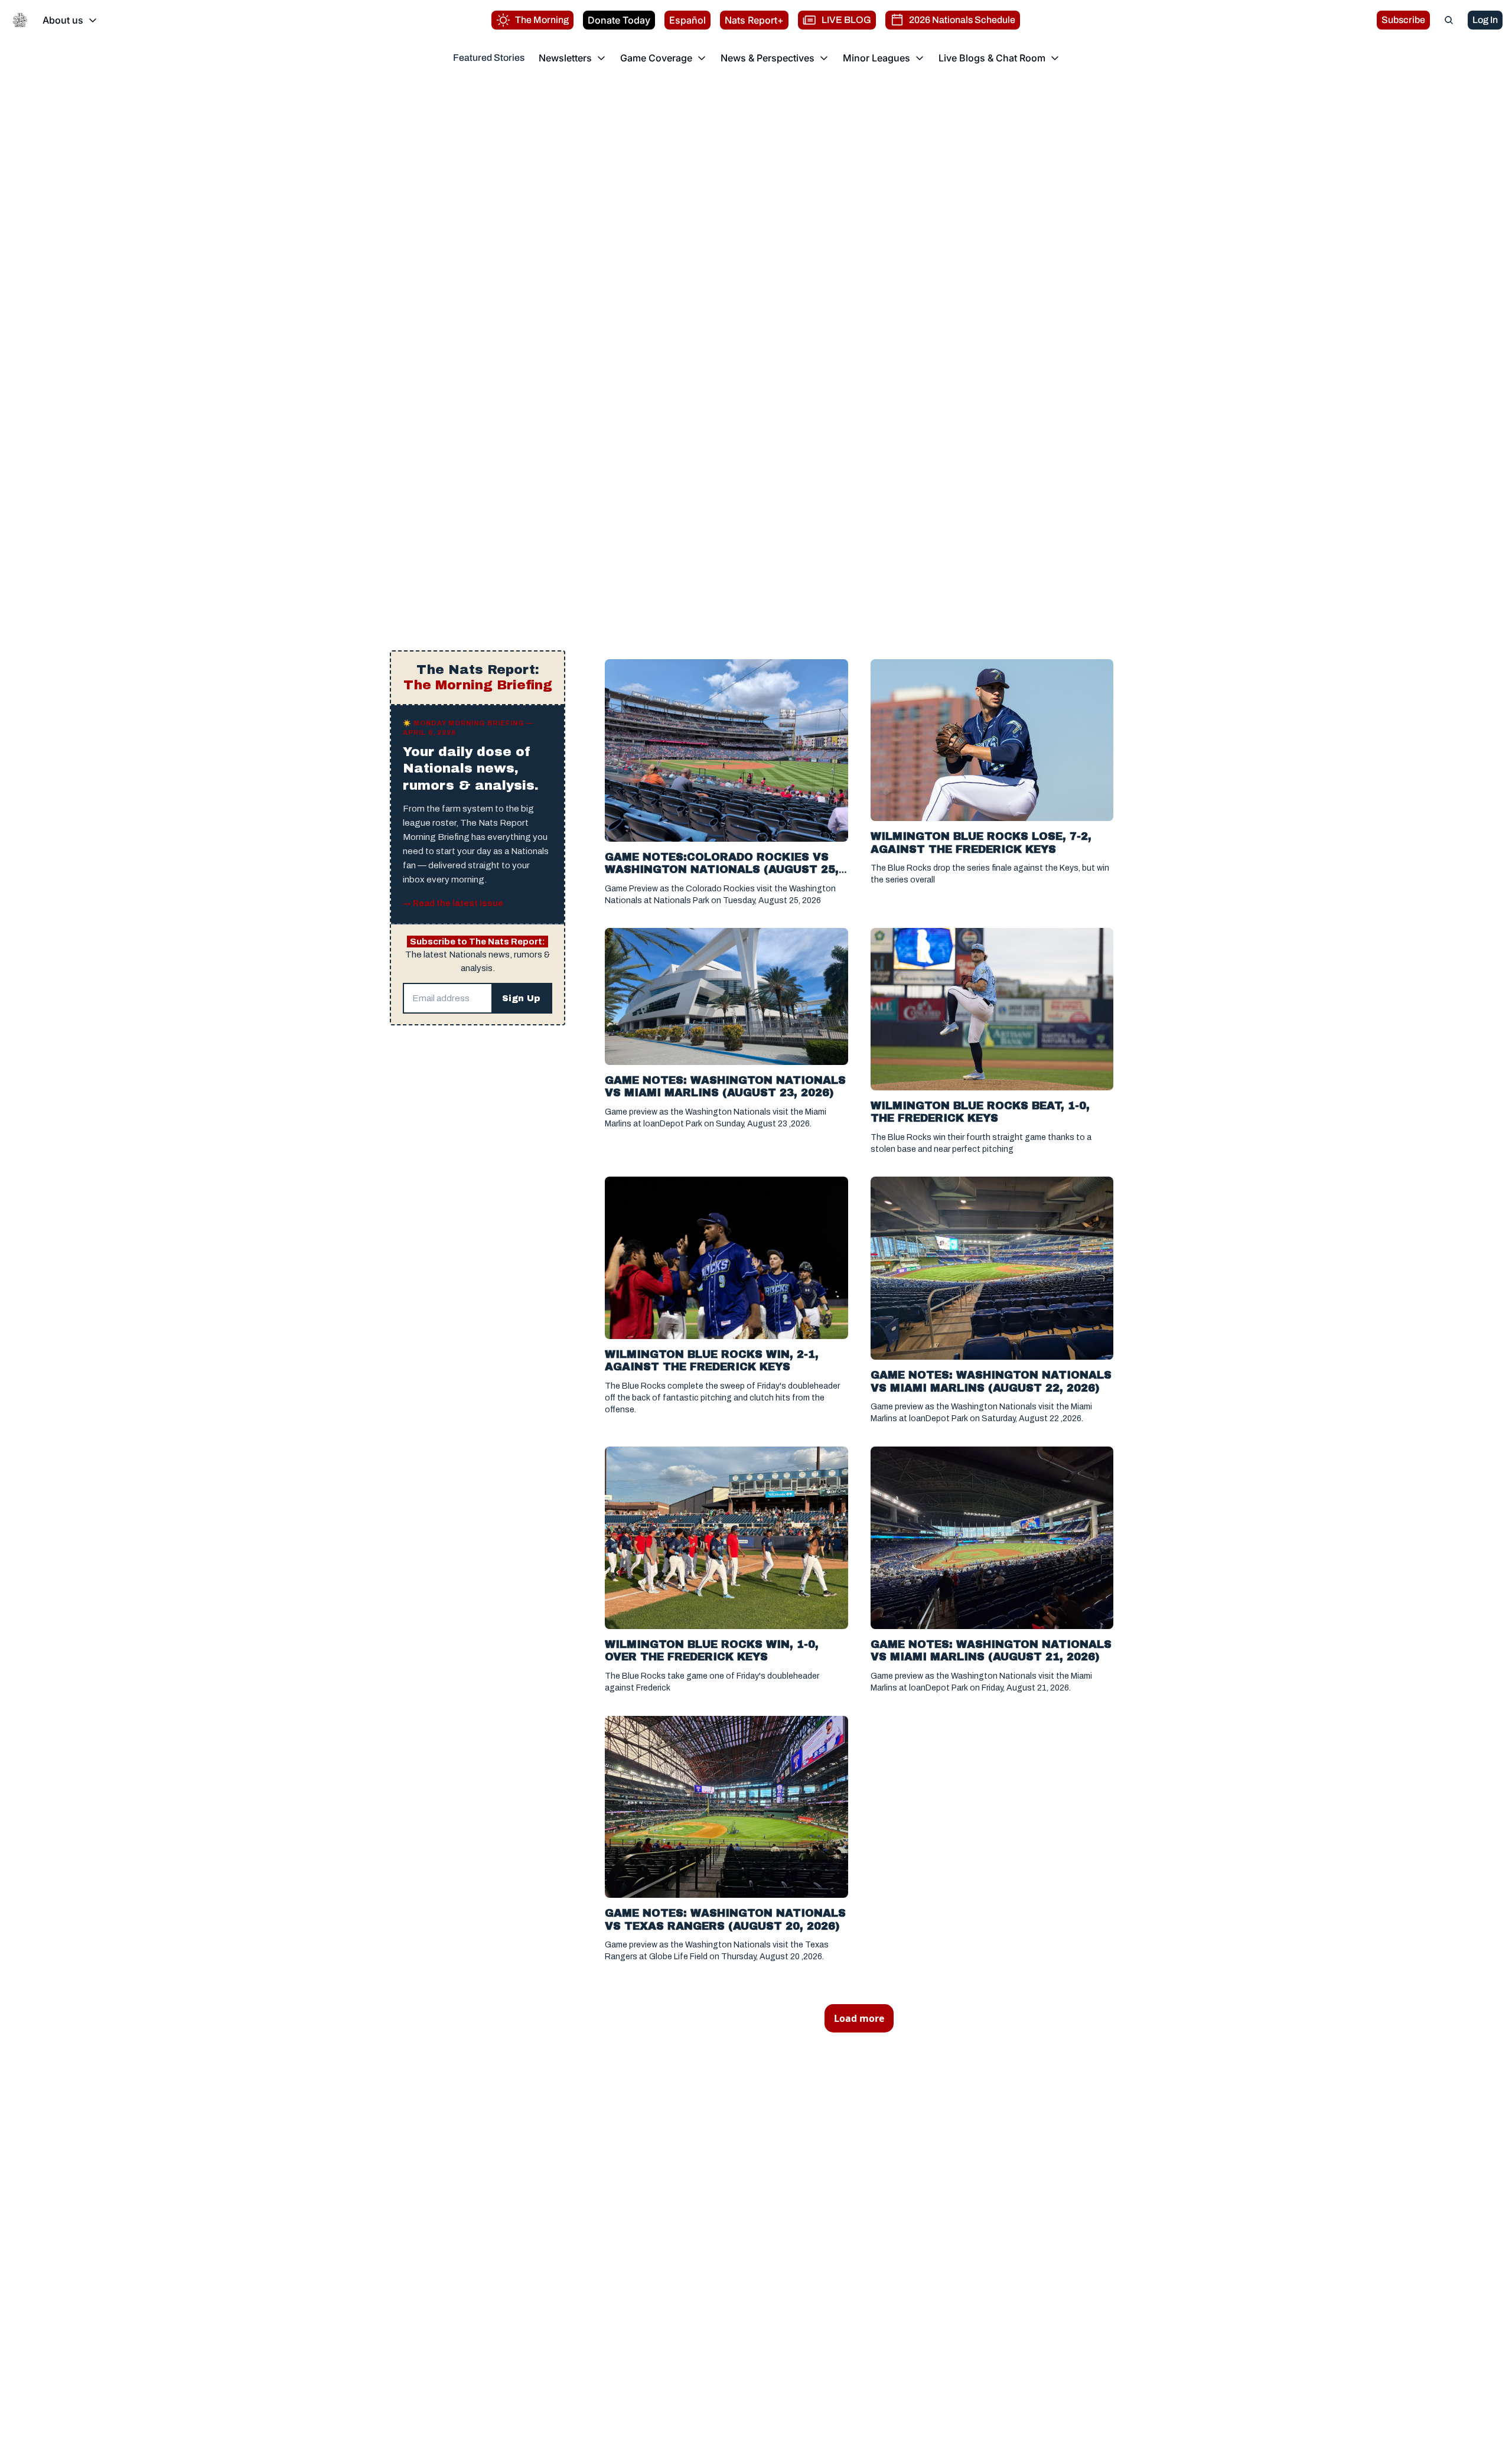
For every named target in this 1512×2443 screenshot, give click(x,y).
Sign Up (521, 998)
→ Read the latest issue (453, 903)
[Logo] (20, 20)
